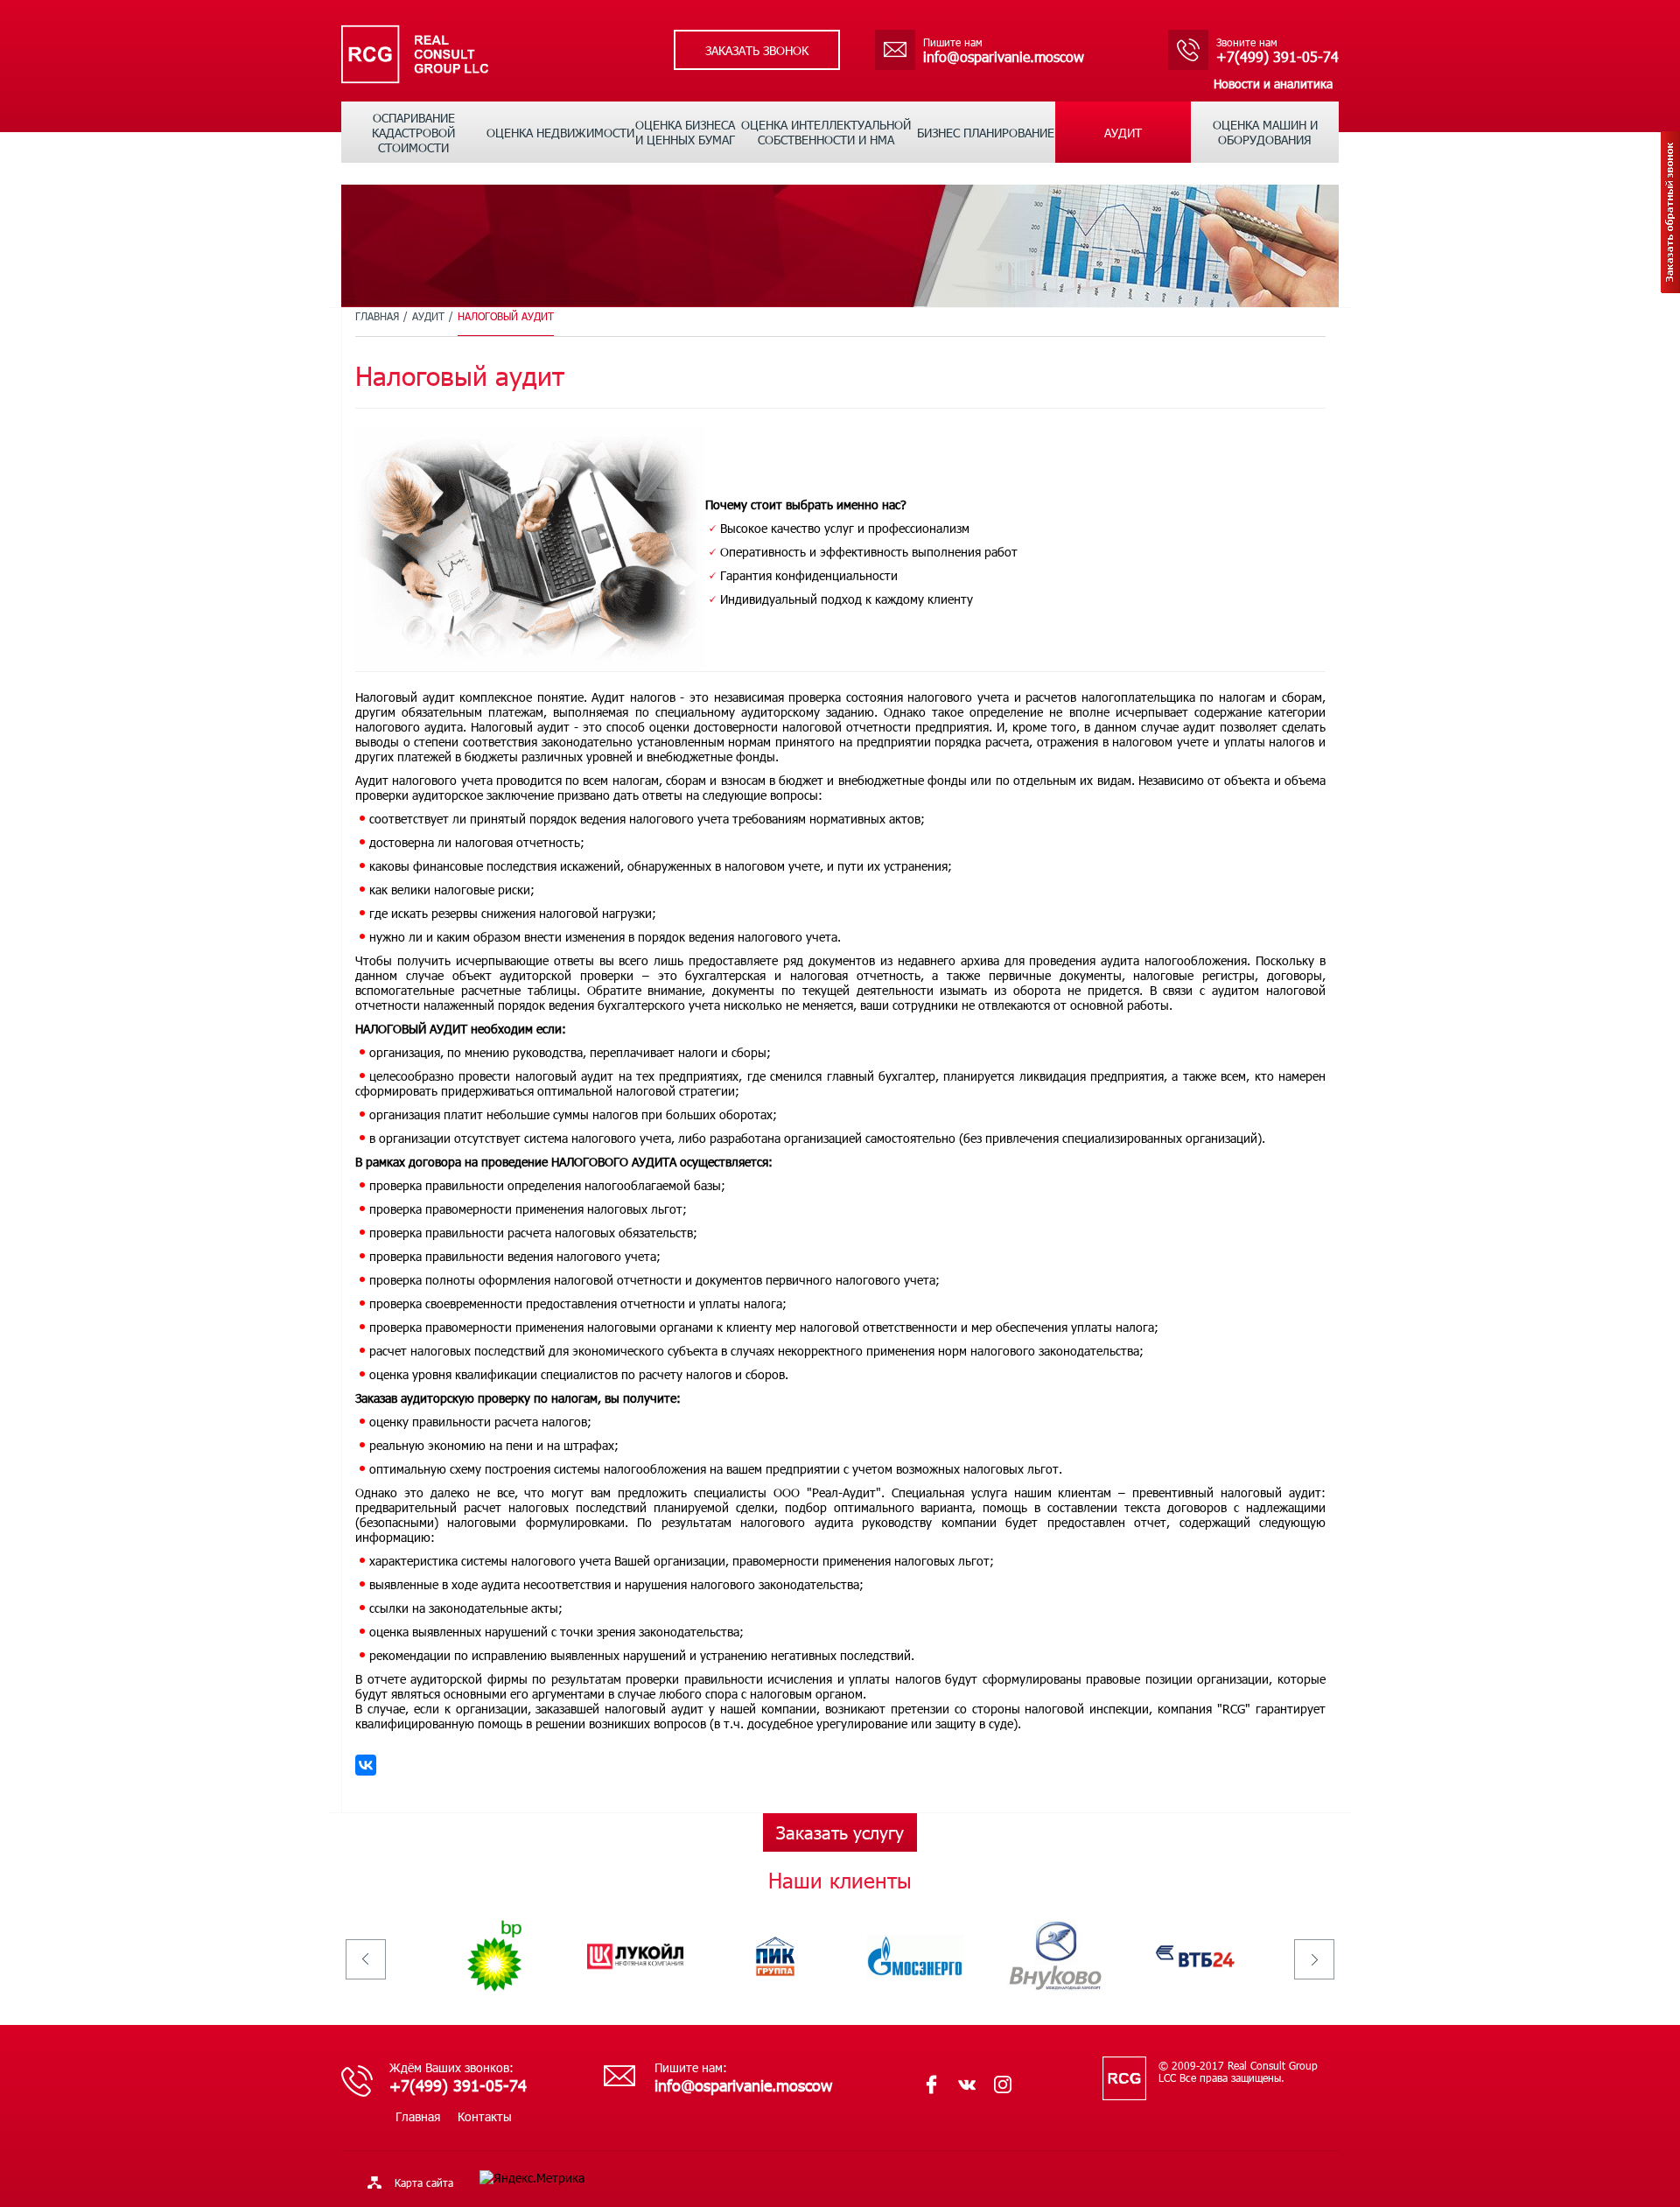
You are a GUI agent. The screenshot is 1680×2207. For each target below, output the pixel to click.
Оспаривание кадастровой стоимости (413, 133)
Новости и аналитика (1273, 84)
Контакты (485, 2116)
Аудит (1123, 133)
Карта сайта (424, 2182)
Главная (377, 316)
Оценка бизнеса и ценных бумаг (685, 132)
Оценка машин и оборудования (1265, 132)
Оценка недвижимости (560, 133)
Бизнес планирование (986, 133)
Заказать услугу (840, 1832)
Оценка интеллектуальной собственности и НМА (826, 132)
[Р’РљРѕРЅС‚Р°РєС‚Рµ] (366, 1765)
